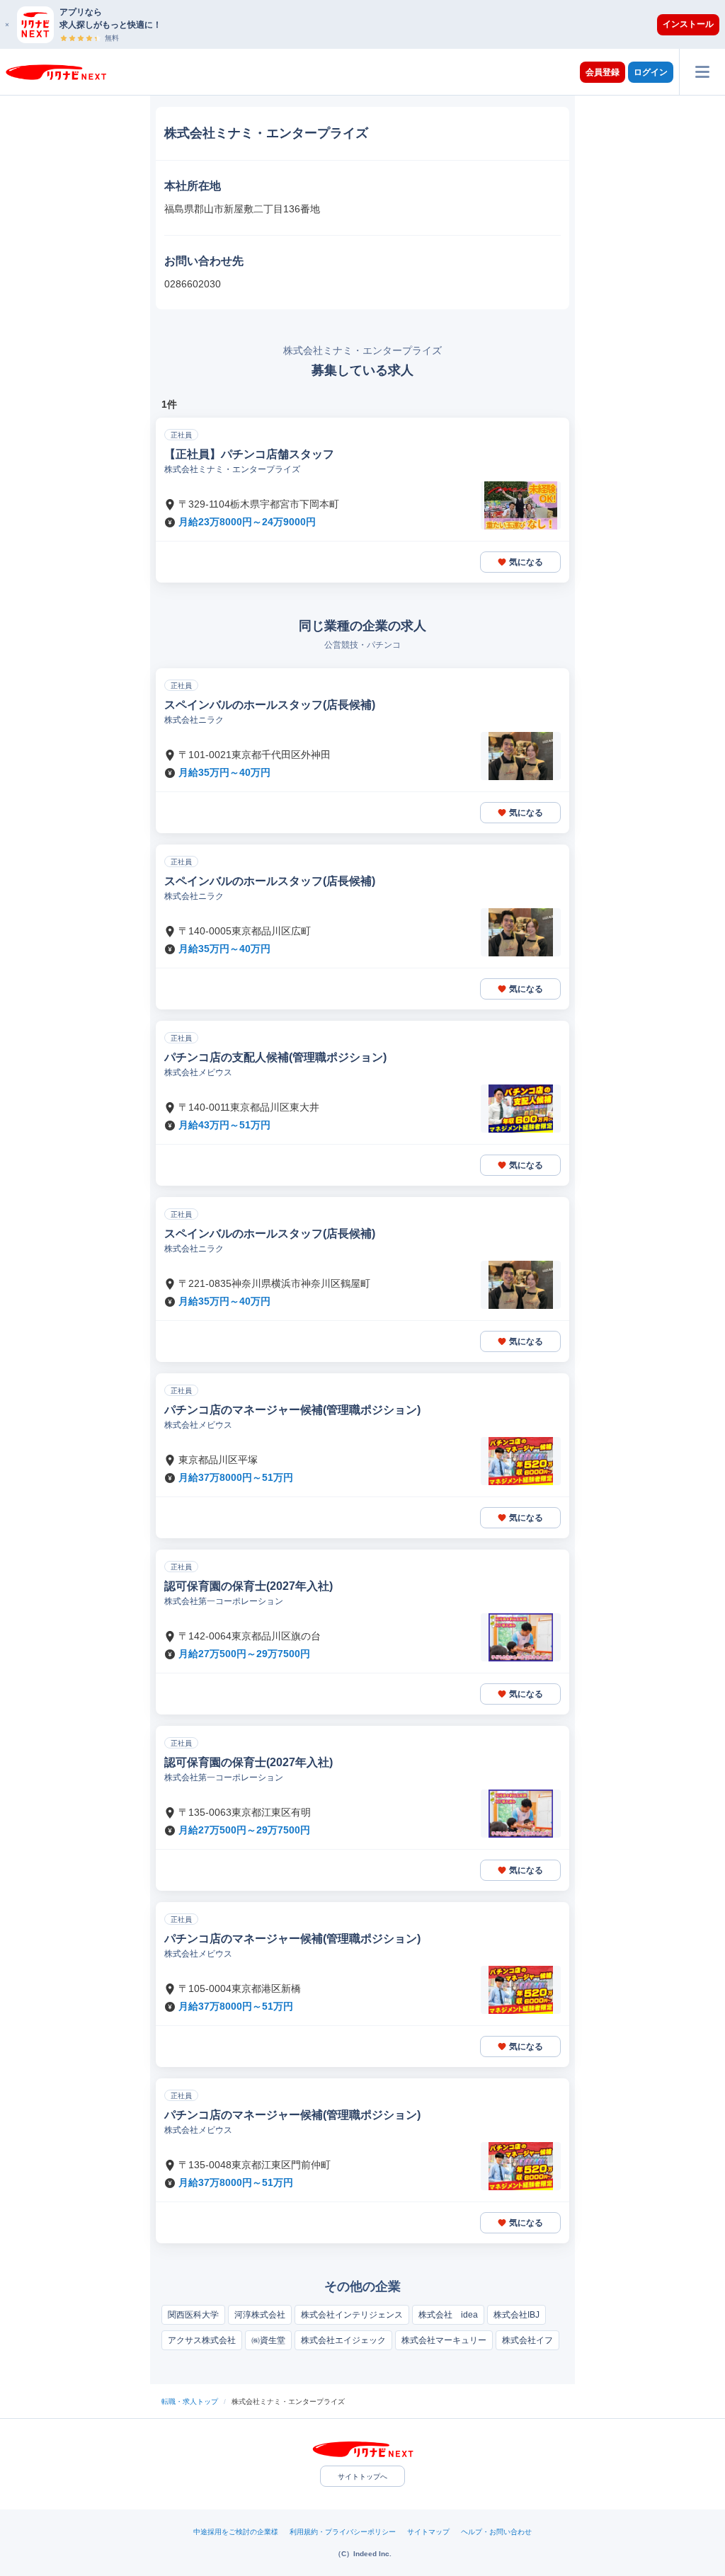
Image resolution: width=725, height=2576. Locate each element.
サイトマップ (428, 2532)
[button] (370, 24)
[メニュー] (702, 72)
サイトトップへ (362, 2477)
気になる (526, 562)
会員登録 (603, 72)
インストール (688, 24)
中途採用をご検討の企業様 (236, 2532)
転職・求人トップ (190, 2402)
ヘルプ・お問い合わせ (496, 2532)
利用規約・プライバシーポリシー (343, 2532)
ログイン (651, 72)
